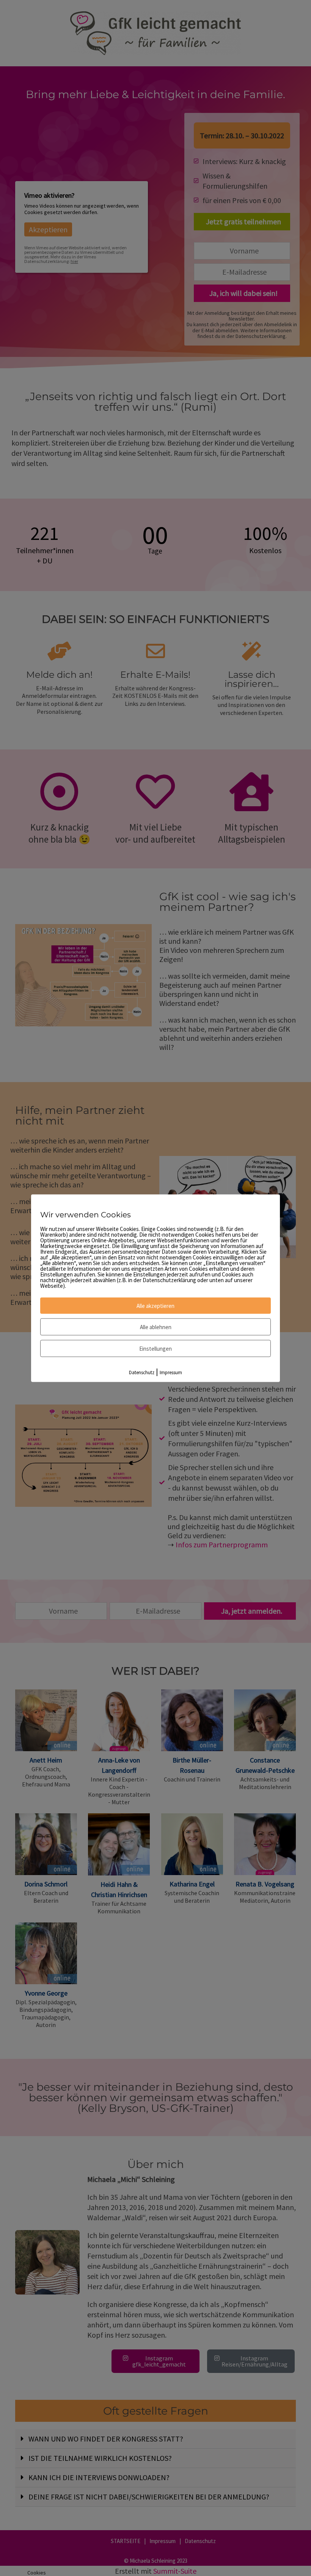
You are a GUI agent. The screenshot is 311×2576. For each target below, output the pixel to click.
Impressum (171, 1372)
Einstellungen (155, 1348)
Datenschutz (142, 1372)
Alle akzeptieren (155, 1305)
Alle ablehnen (156, 1327)
